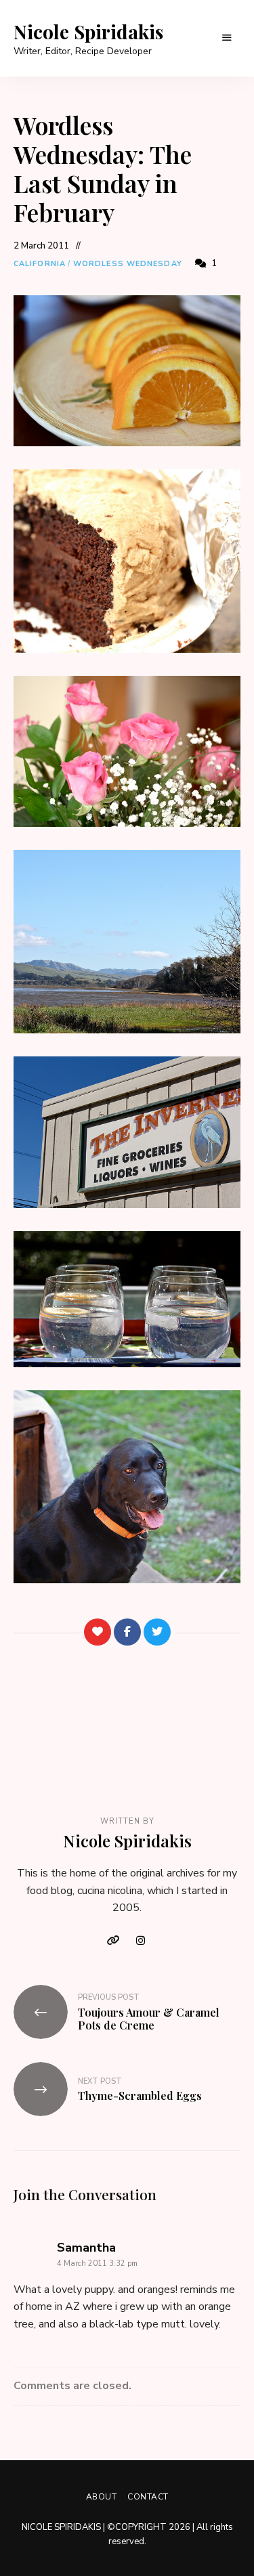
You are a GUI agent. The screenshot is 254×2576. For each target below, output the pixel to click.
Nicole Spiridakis (88, 32)
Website (114, 1941)
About (102, 2497)
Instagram (141, 1941)
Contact (148, 2497)
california (40, 264)
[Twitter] (157, 1632)
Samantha (86, 2248)
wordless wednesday (128, 264)
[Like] (98, 1632)
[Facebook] (127, 1632)
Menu (227, 38)
